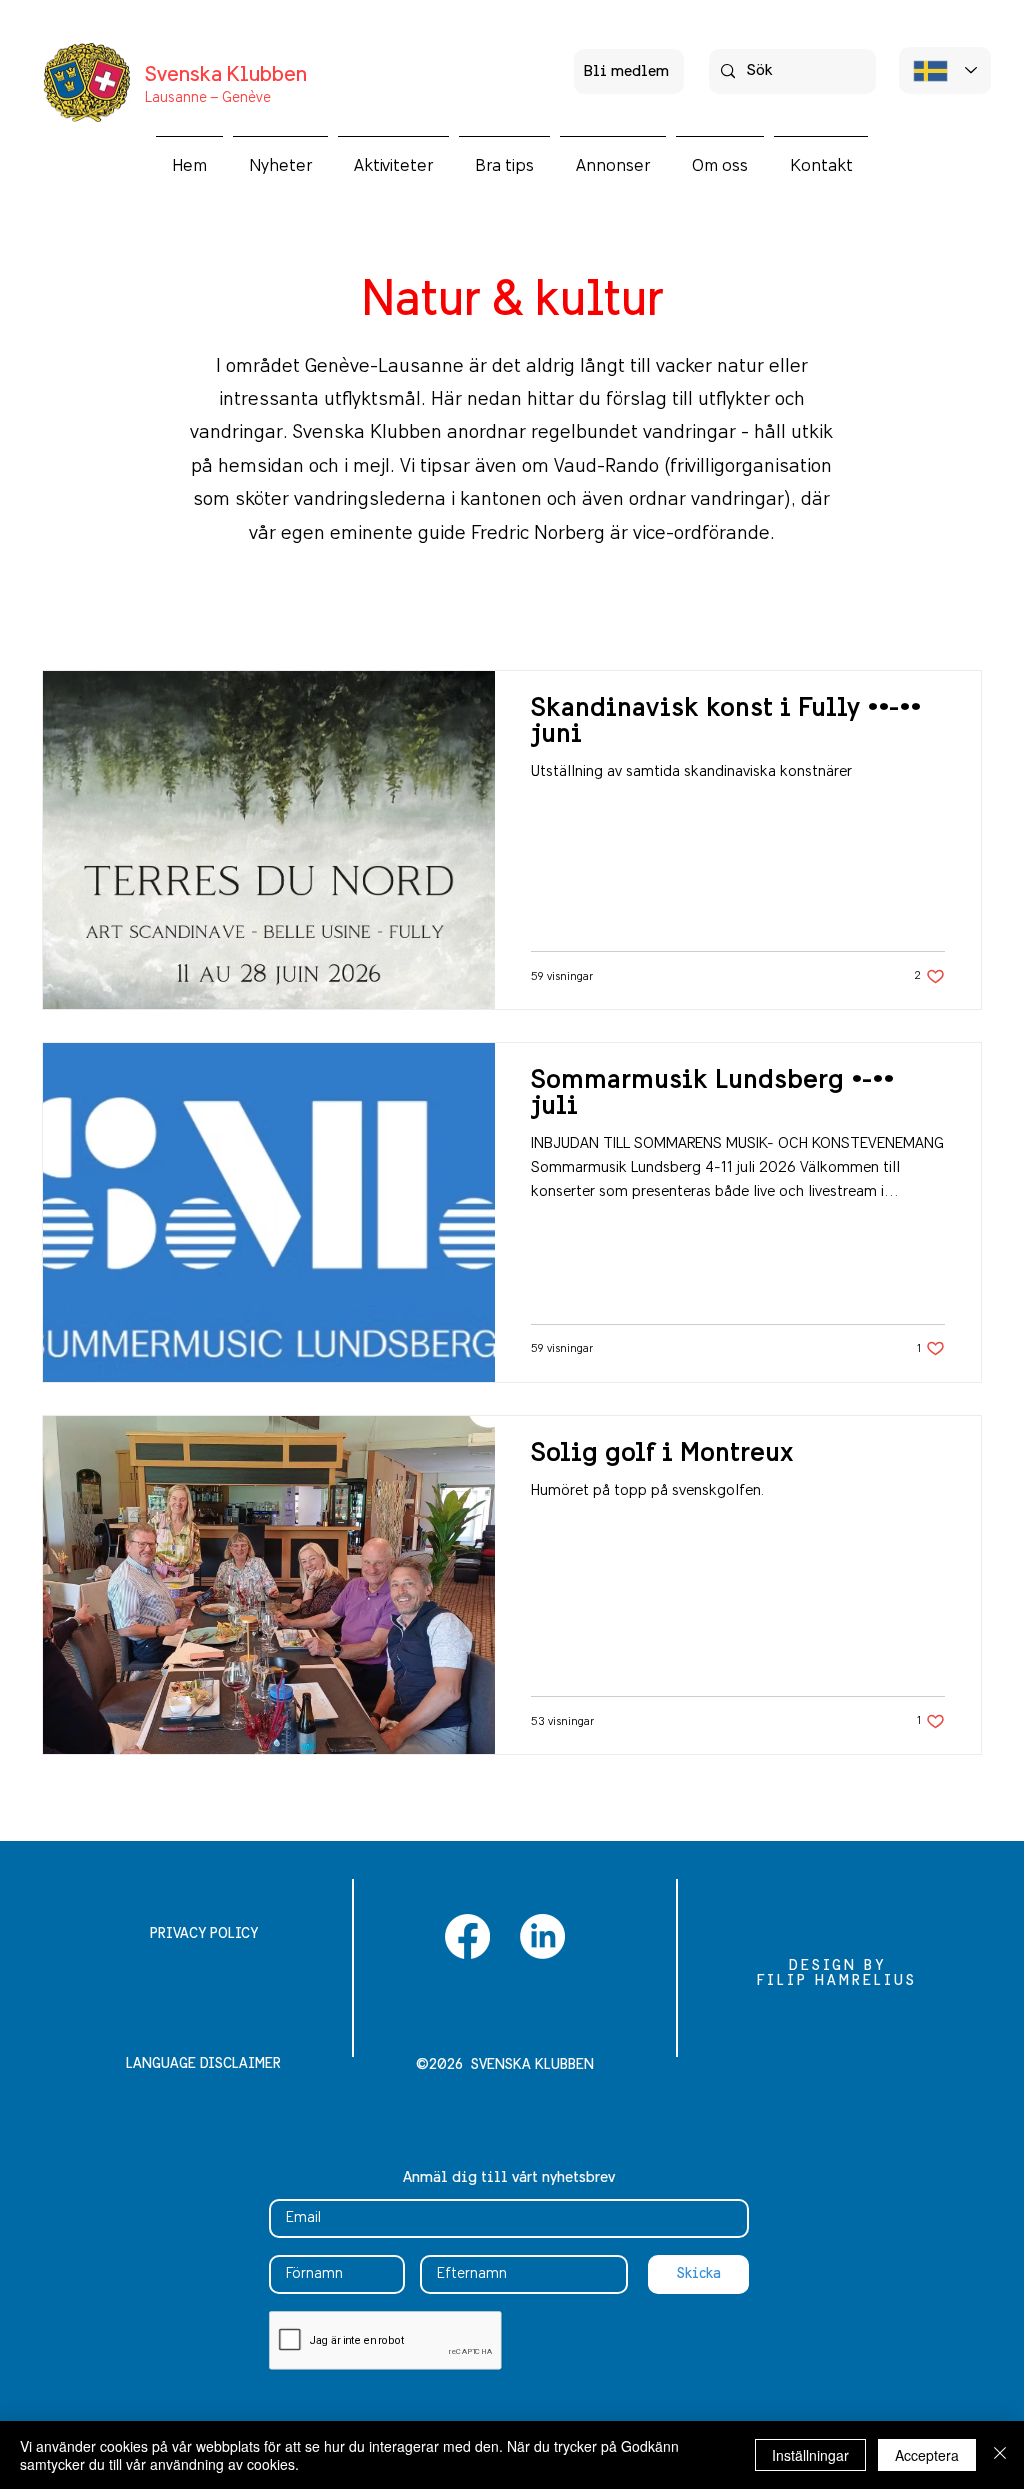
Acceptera (927, 2455)
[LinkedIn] (542, 1936)
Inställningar (810, 2455)
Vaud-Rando (606, 466)
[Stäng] (1000, 2455)
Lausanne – (182, 98)
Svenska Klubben (226, 75)
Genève (245, 98)
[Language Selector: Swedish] (945, 70)
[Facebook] (467, 1936)
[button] (393, 157)
